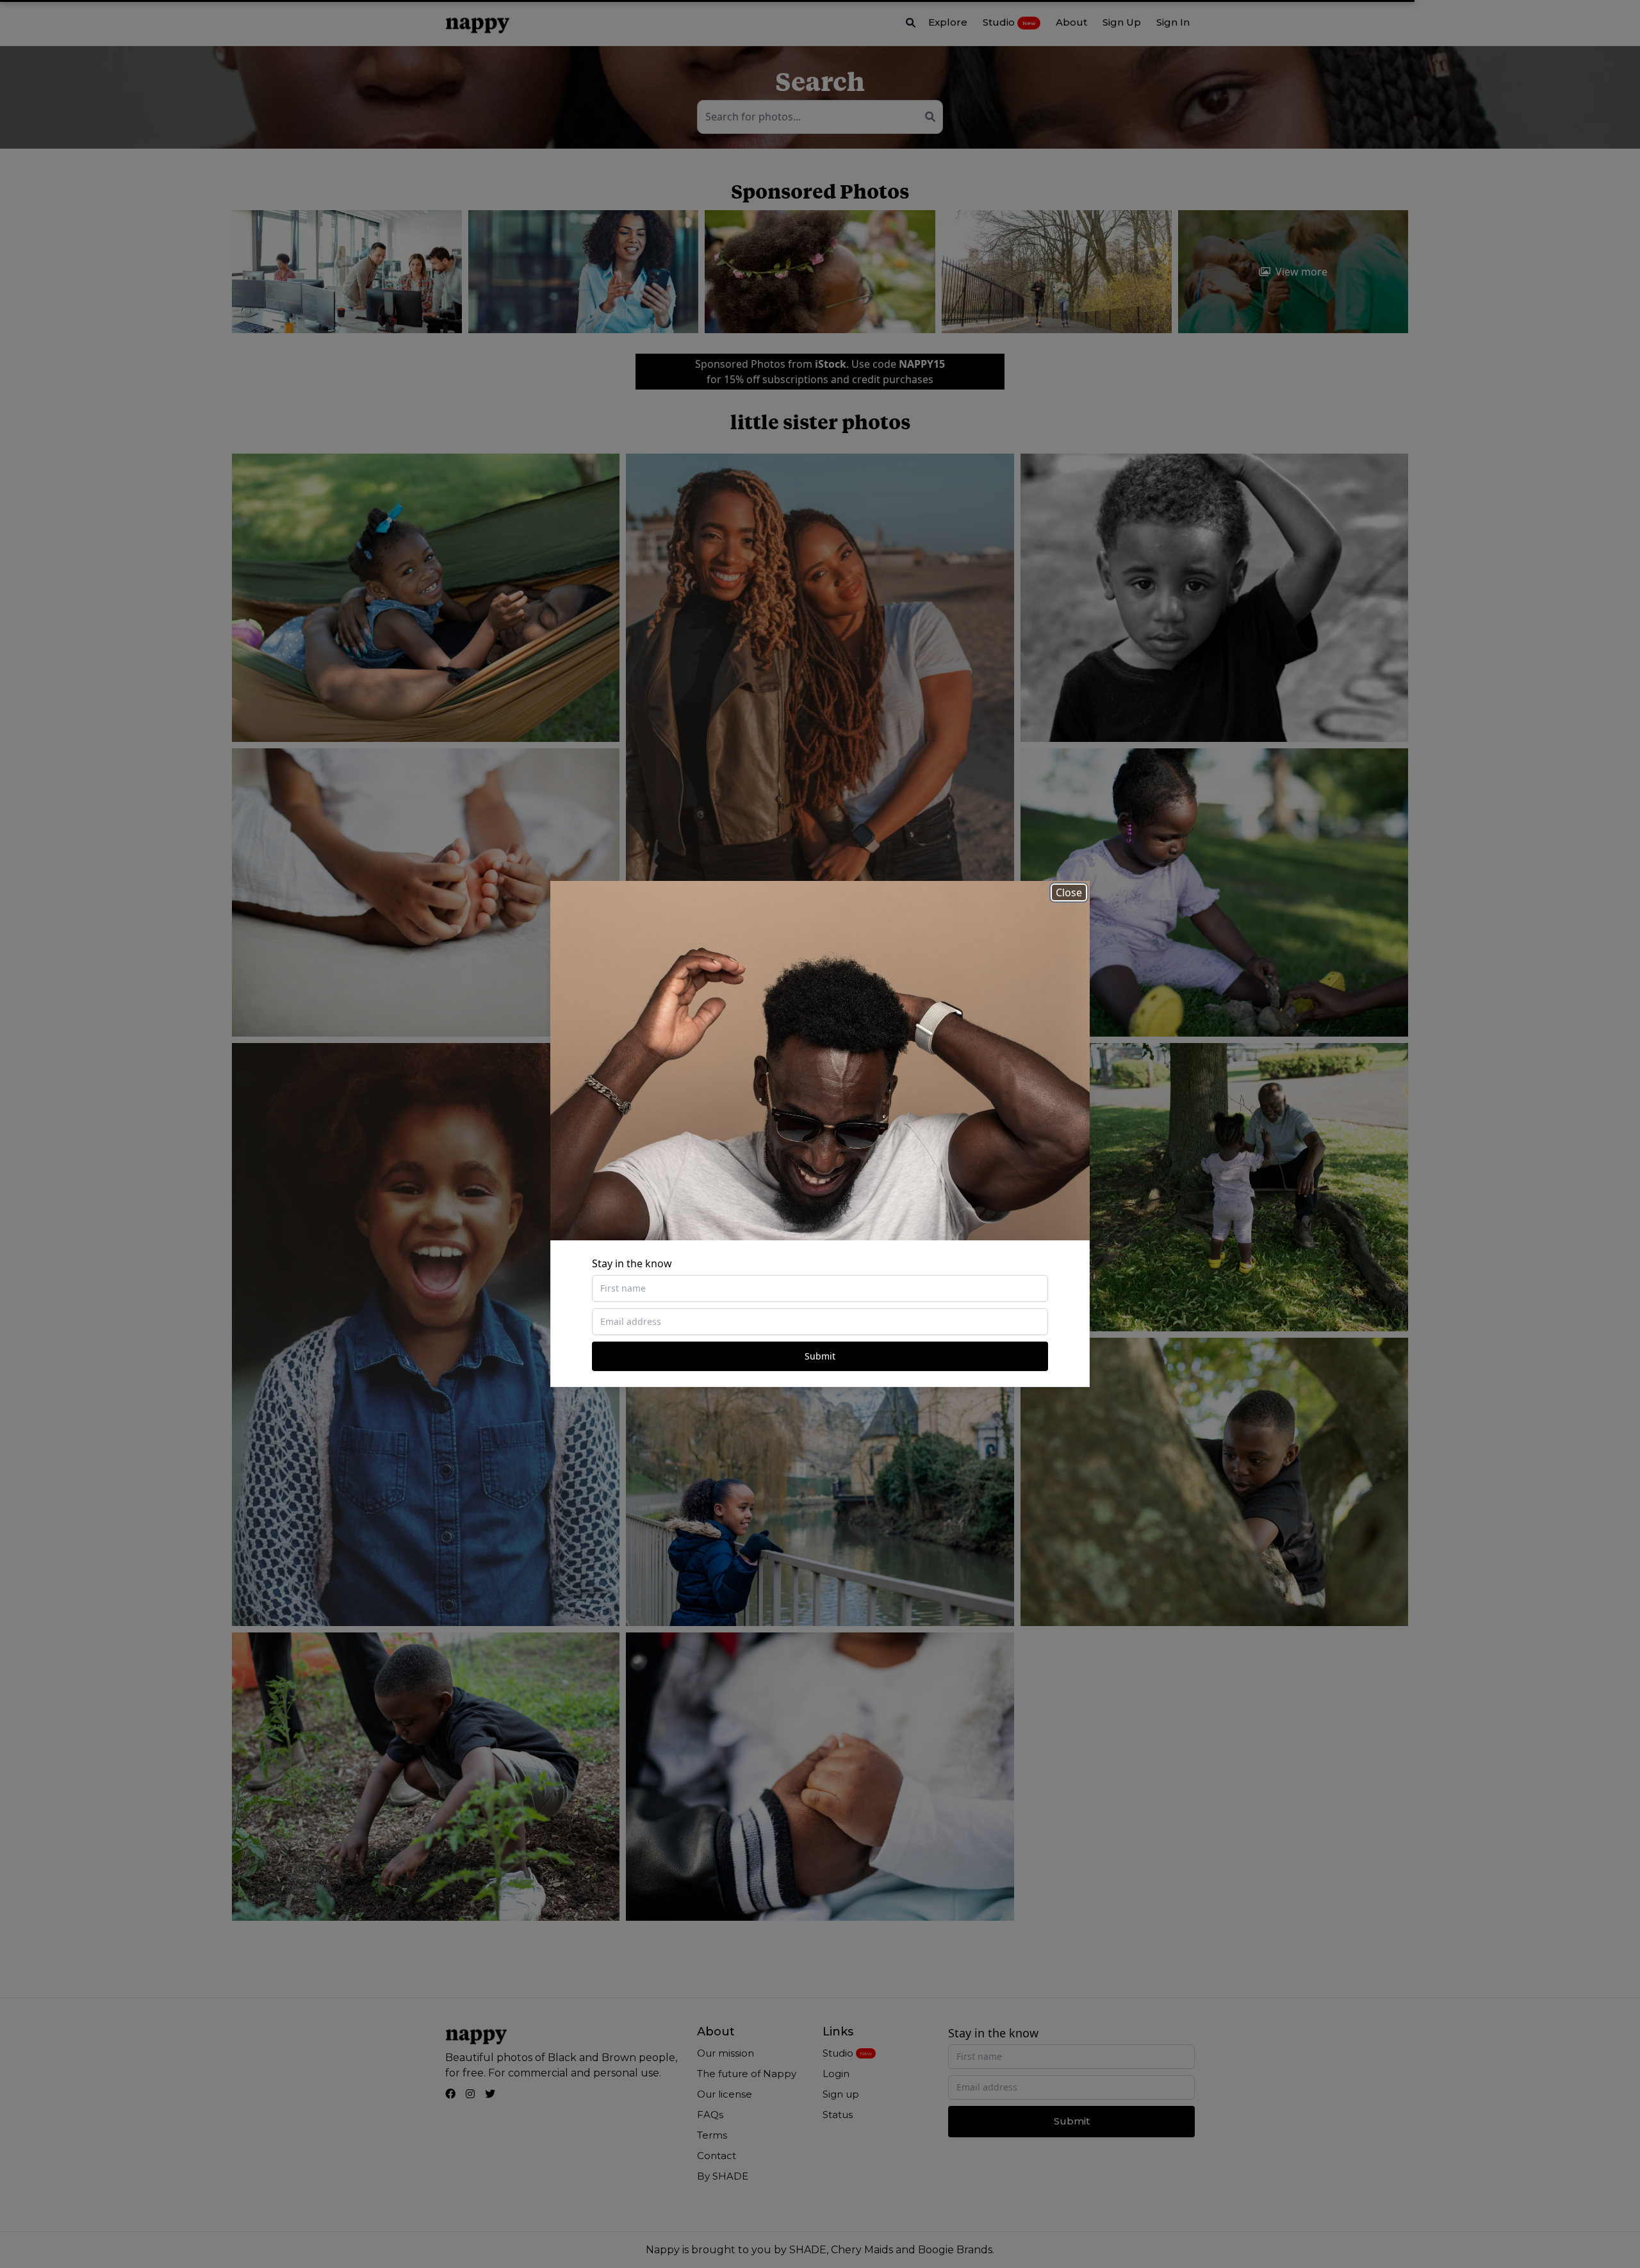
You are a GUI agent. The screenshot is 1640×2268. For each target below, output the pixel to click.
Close (1069, 892)
